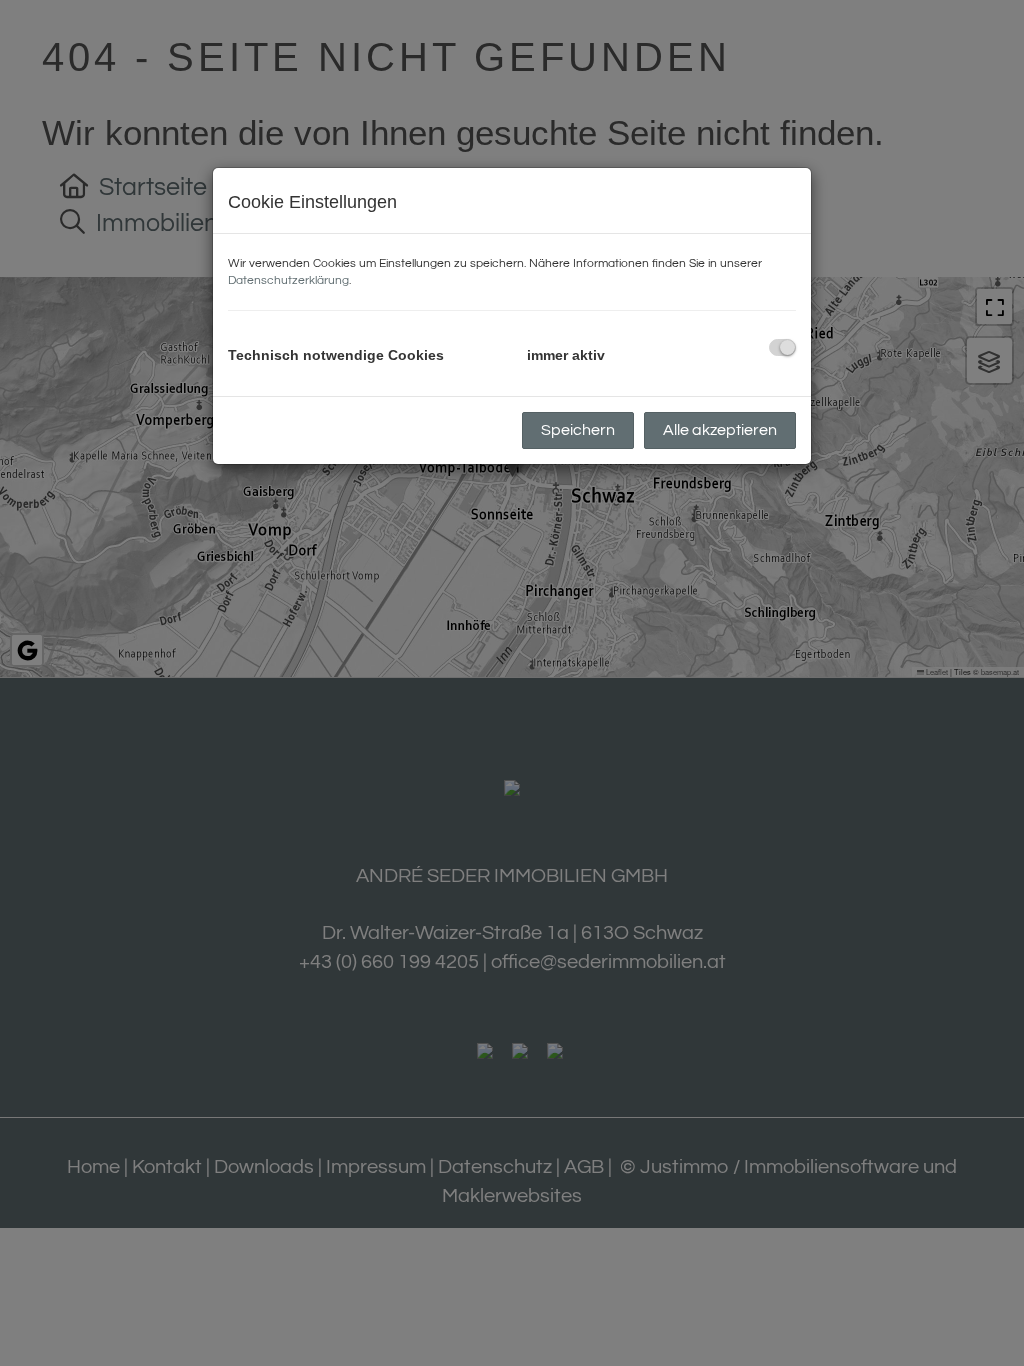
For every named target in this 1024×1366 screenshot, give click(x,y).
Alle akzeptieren (720, 430)
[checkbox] (782, 347)
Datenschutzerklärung (288, 280)
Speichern (578, 430)
